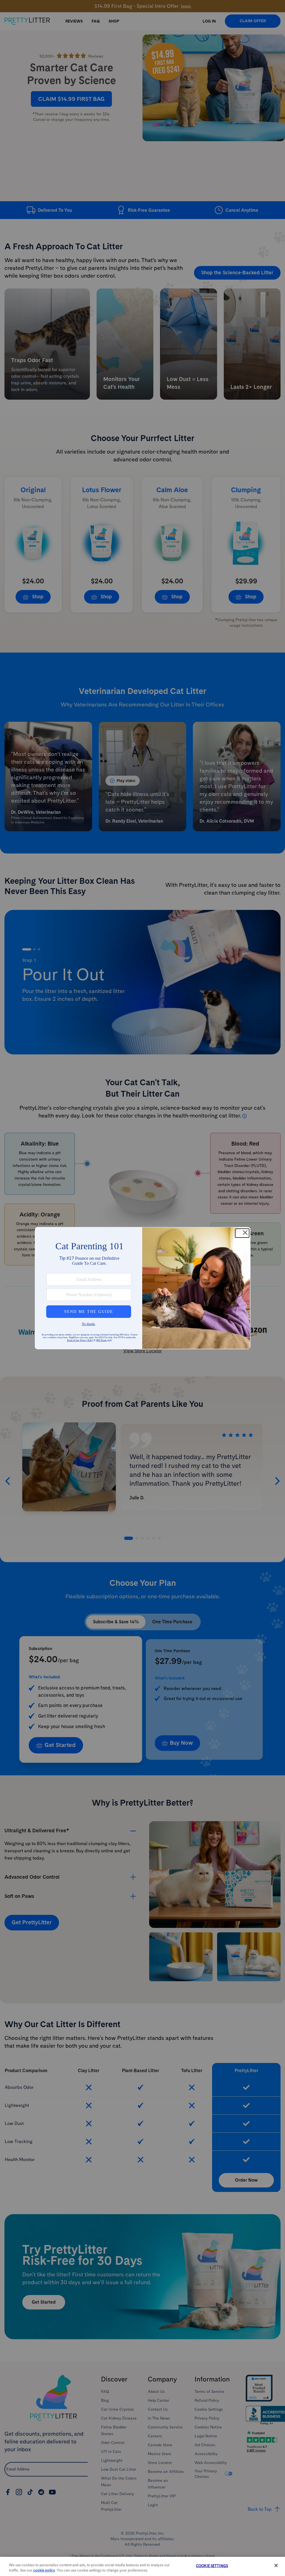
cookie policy (44, 2570)
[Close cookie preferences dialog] (276, 2565)
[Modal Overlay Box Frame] (143, 1288)
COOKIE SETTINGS (212, 2566)
